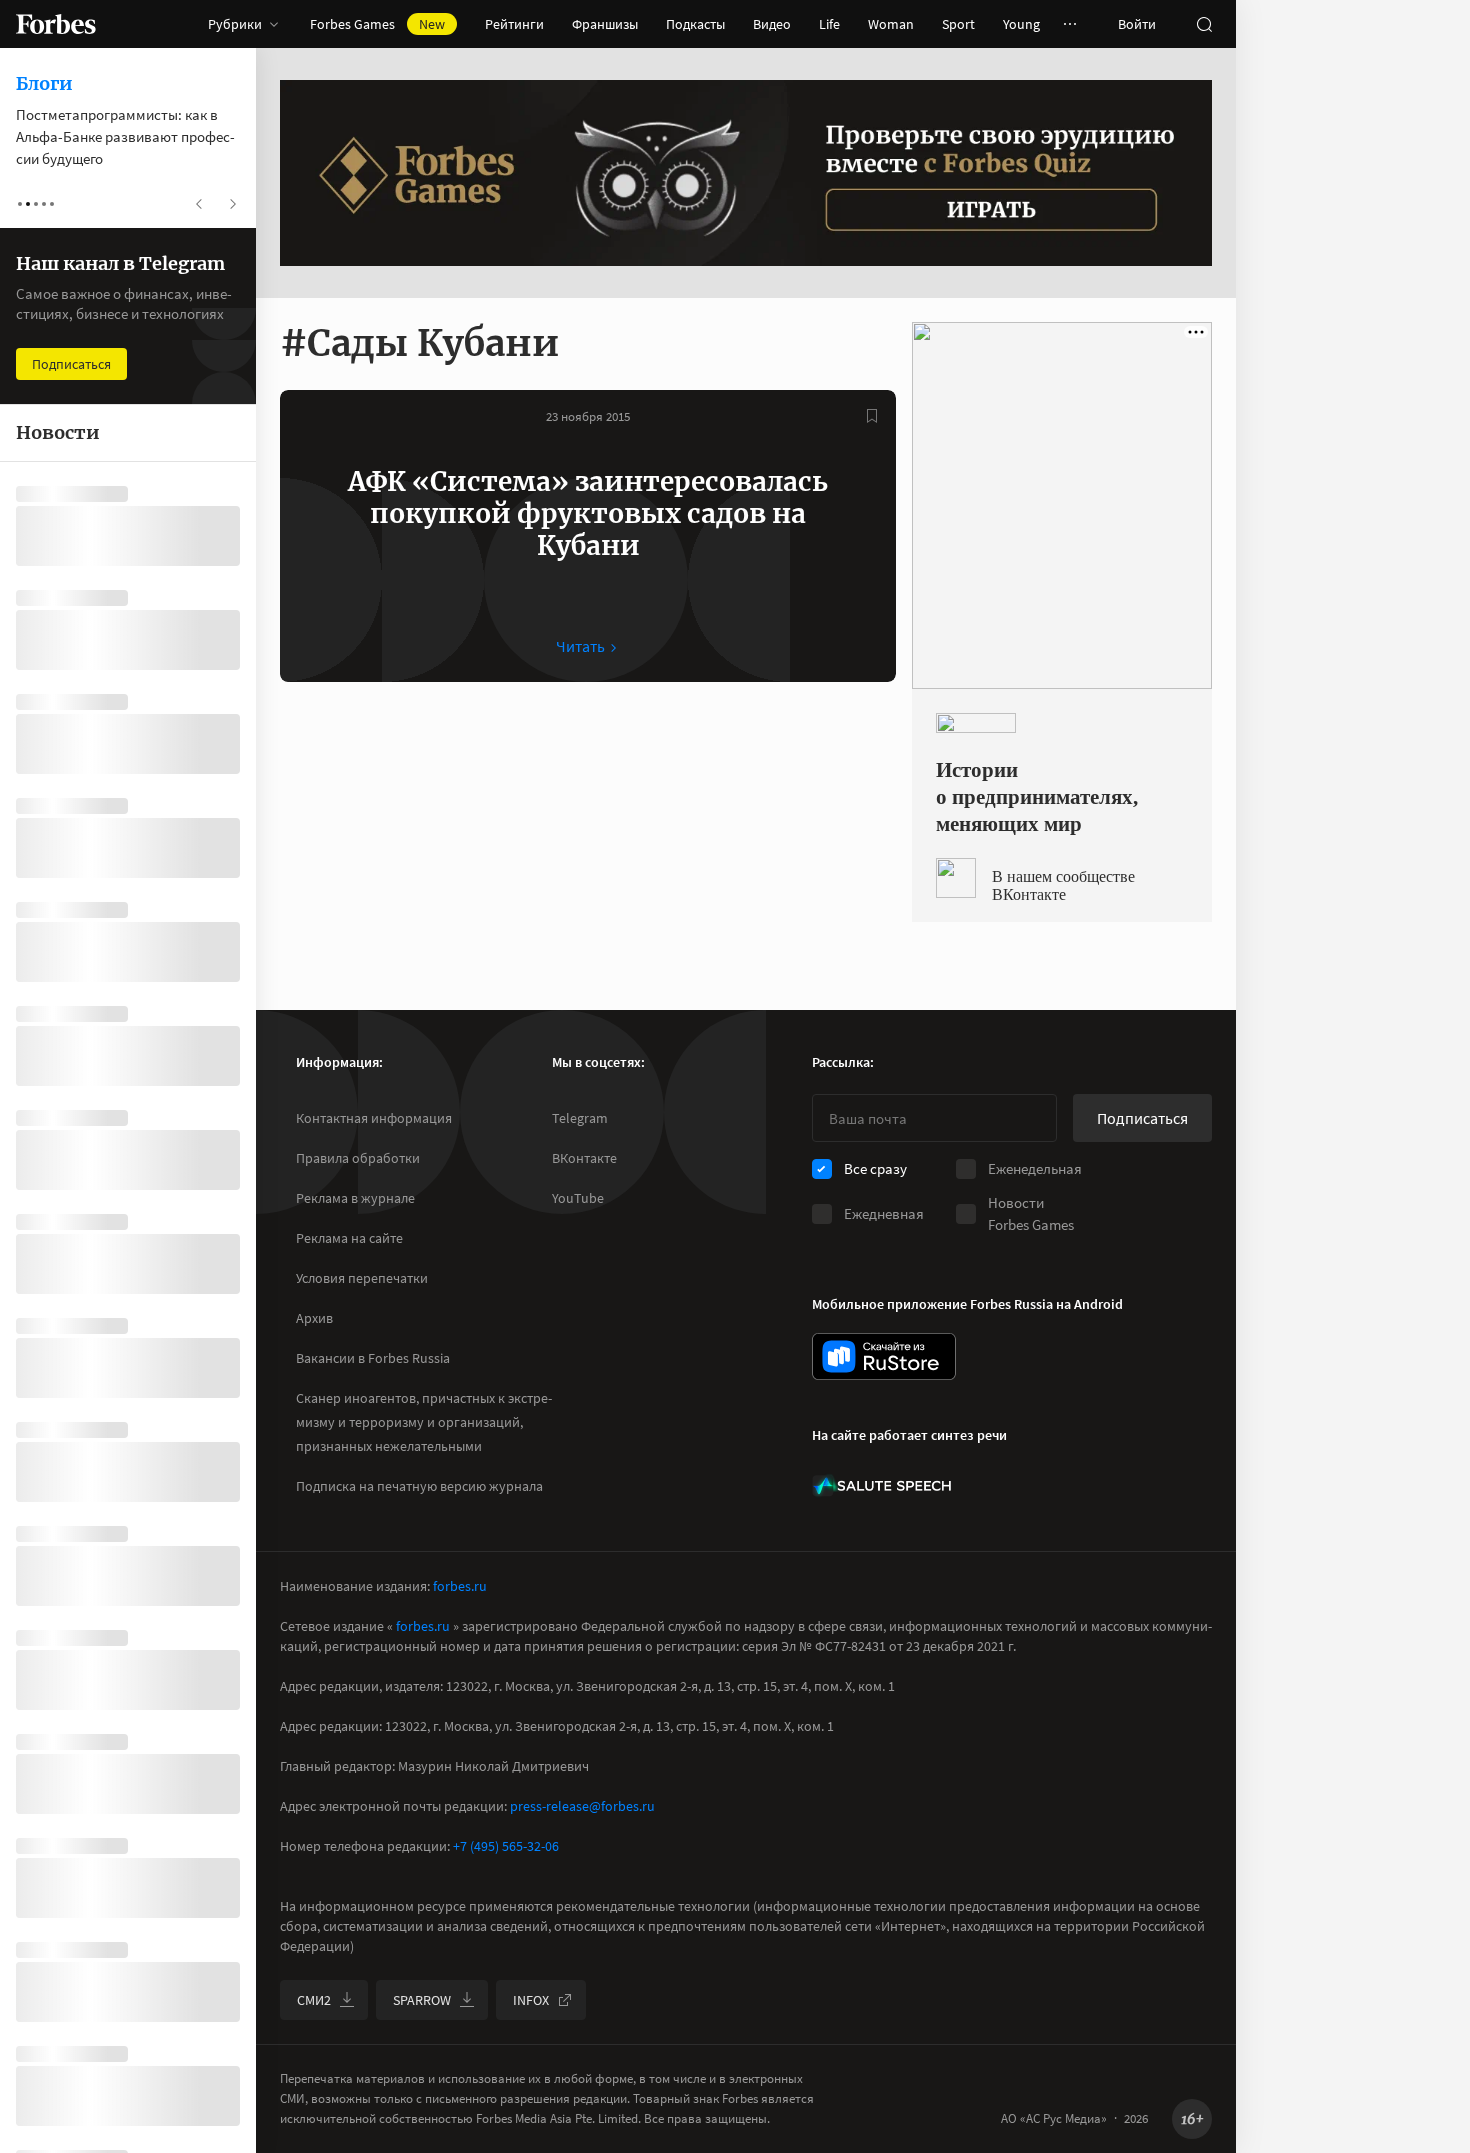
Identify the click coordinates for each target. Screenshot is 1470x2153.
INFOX (531, 2000)
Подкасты (695, 24)
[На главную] (56, 24)
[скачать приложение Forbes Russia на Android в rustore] (884, 1356)
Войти (1137, 24)
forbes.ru (460, 1586)
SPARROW (422, 2000)
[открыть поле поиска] (1204, 24)
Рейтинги (514, 24)
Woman (891, 24)
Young (1021, 24)
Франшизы (605, 24)
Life (829, 24)
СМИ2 (314, 2000)
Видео (772, 24)
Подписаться (1142, 1118)
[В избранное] (872, 416)
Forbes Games (377, 24)
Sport (958, 24)
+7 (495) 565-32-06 (506, 1846)
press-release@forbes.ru (582, 1806)
